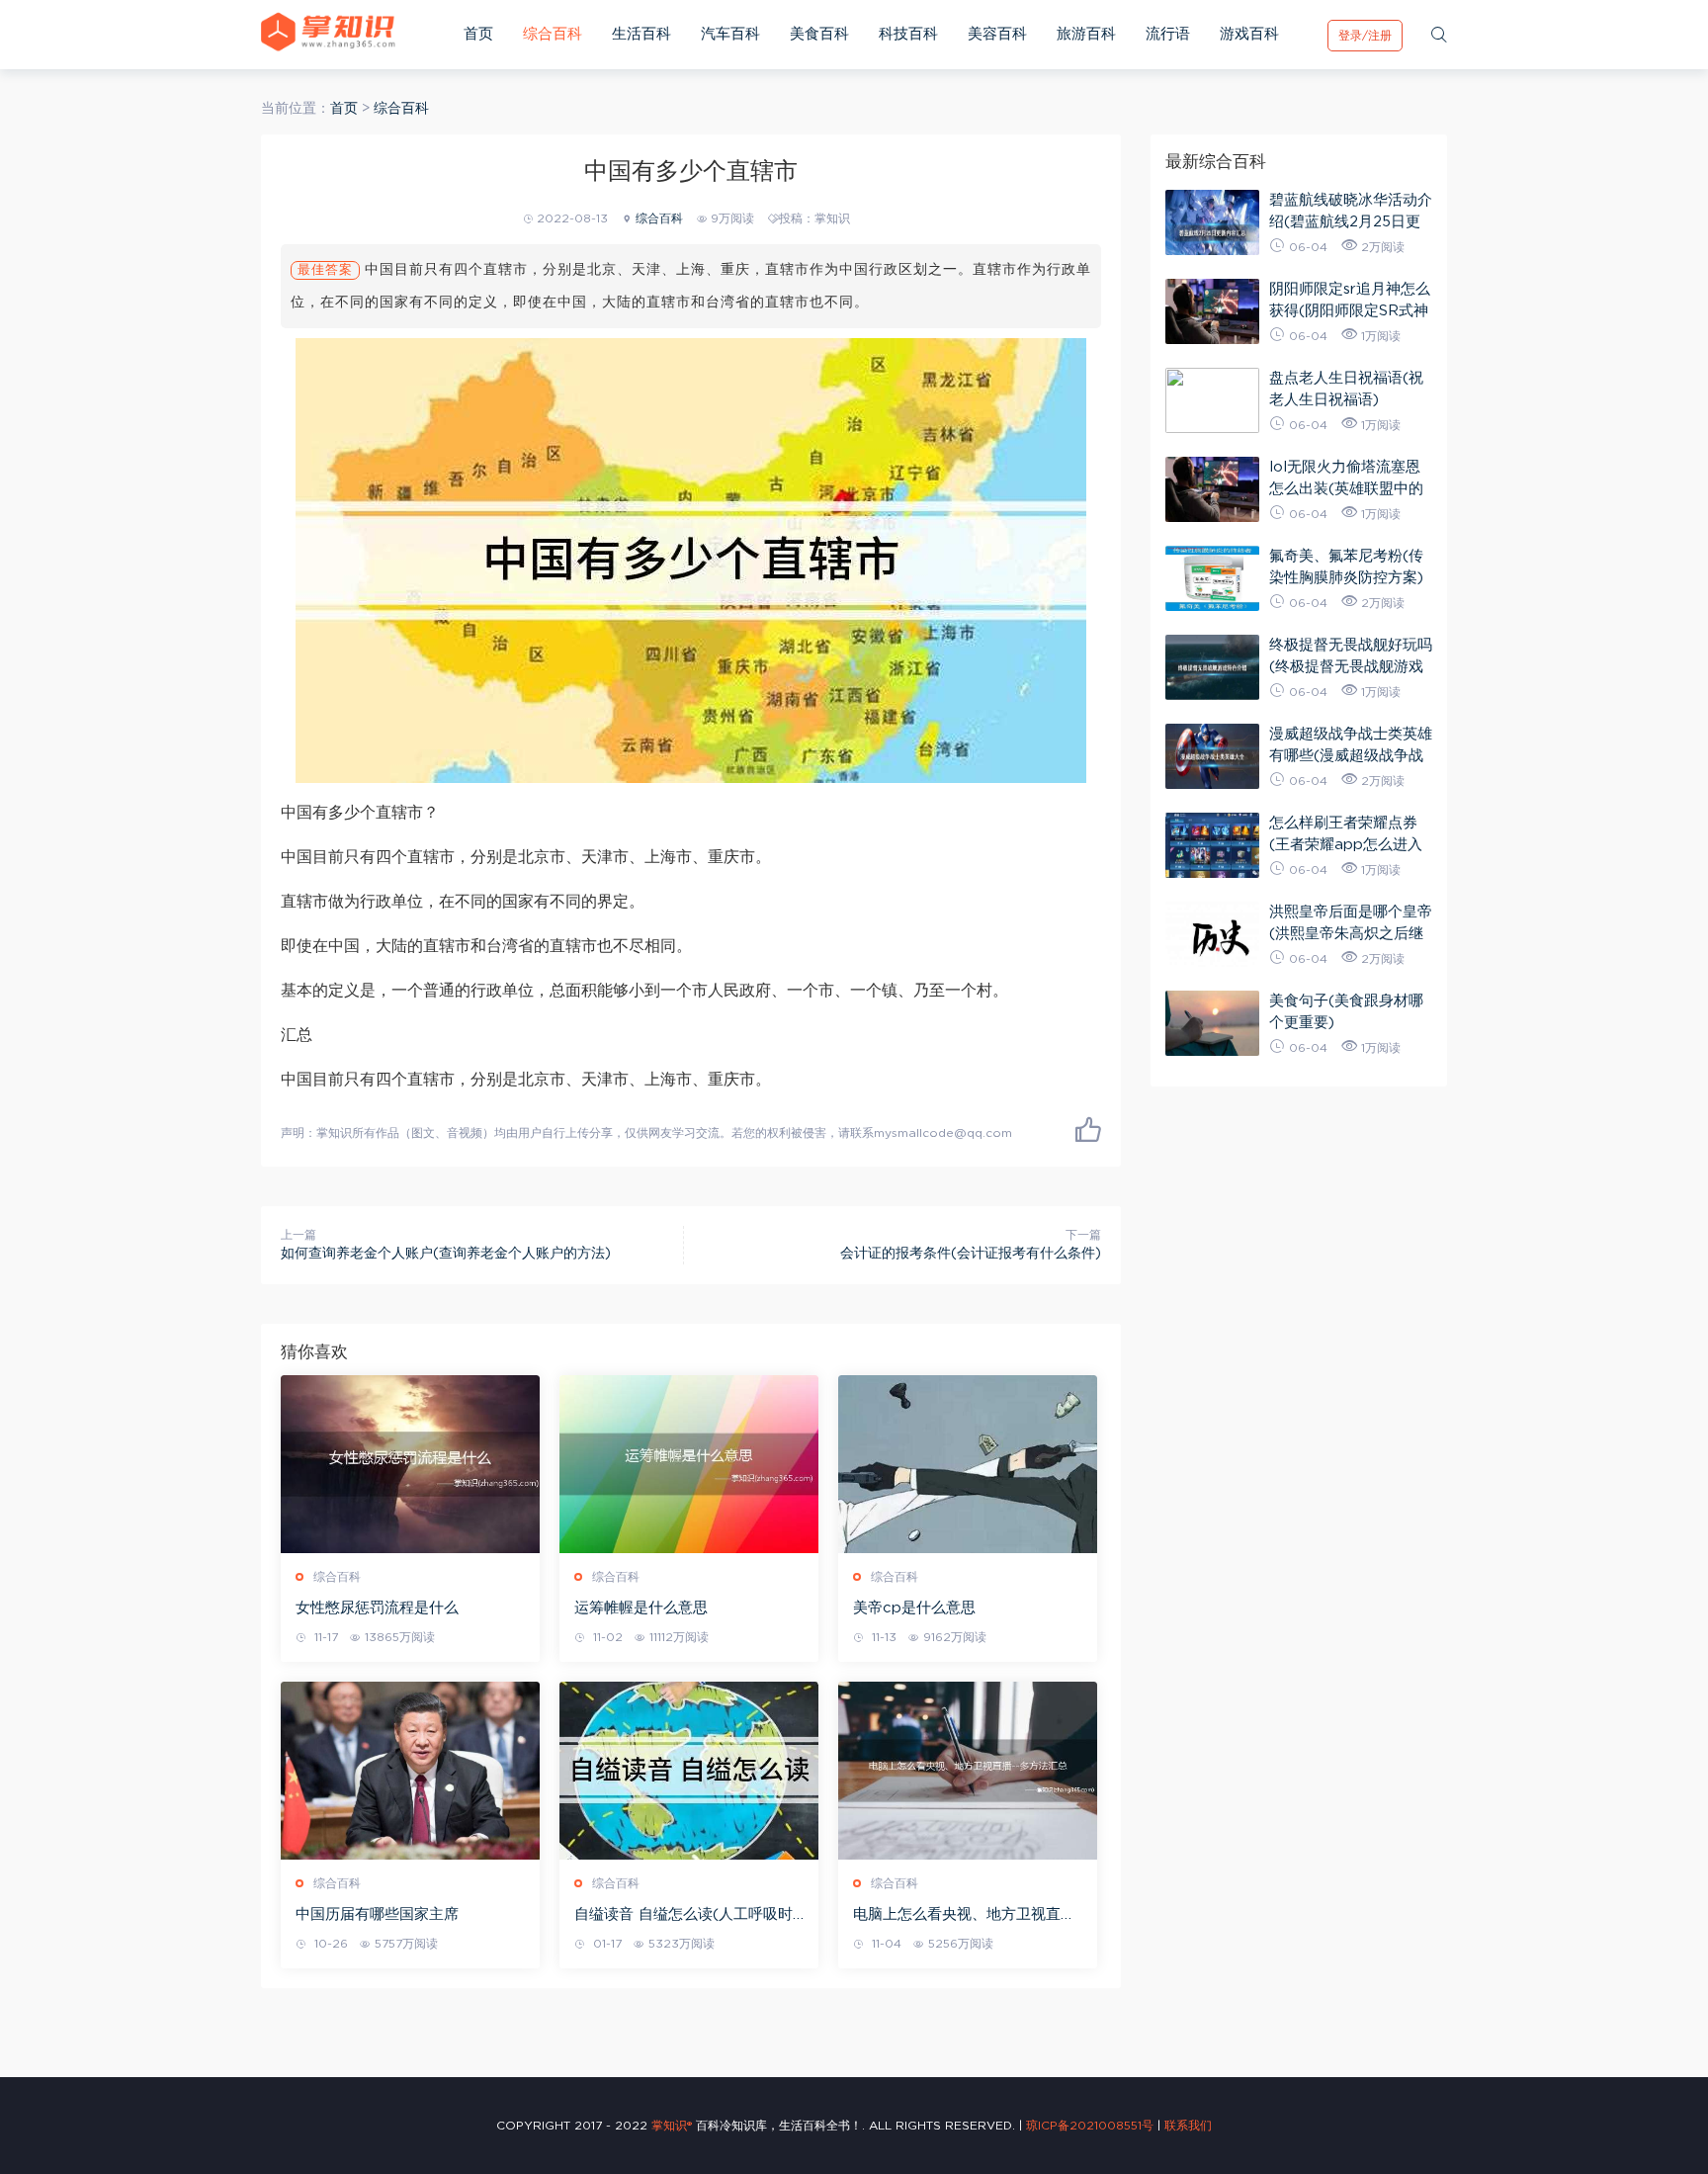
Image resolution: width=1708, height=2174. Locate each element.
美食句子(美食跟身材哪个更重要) (1346, 1012)
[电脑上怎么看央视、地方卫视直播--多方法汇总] (968, 1771)
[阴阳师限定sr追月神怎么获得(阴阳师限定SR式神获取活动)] (1212, 311)
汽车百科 (730, 34)
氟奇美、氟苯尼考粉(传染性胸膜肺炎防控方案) (1346, 567)
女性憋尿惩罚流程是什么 (377, 1608)
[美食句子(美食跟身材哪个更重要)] (1212, 1023)
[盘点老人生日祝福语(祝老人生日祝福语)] (1212, 400)
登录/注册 (1365, 36)
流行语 (1168, 34)
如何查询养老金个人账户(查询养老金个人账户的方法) (446, 1254)
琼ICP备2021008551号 (1090, 2126)
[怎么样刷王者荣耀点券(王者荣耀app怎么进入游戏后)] (1212, 845)
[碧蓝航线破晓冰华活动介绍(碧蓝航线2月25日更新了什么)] (1212, 222)
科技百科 (908, 34)
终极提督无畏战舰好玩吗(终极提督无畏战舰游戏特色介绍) (1351, 656)
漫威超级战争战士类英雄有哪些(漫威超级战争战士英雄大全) (1351, 745)
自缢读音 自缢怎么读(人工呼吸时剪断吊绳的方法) (683, 1916)
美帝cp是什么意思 (914, 1608)
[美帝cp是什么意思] (968, 1464)
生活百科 (641, 34)
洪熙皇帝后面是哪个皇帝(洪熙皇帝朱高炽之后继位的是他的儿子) (1351, 923)
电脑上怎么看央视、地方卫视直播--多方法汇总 (967, 1916)
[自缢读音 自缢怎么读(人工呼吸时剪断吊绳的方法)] (689, 1771)
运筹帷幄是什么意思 (641, 1608)
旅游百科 (1086, 34)
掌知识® (672, 2126)
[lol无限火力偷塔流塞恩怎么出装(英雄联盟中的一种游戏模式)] (1212, 489)
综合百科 (553, 34)
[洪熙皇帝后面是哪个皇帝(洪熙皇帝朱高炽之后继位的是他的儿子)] (1212, 934)
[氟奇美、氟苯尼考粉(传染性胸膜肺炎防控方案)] (1212, 578)
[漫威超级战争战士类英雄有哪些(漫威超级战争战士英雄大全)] (1212, 756)
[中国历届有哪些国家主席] (410, 1771)
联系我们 (1188, 2126)
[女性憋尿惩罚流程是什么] (410, 1464)
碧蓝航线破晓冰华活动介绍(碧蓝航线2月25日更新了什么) (1351, 211)
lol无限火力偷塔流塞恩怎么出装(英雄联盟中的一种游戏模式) (1346, 478)
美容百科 (997, 34)
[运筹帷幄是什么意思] (689, 1464)
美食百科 (819, 34)
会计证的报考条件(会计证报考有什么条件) (971, 1254)
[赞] (1088, 1129)
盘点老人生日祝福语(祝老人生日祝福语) (1346, 389)
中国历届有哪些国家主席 (377, 1914)
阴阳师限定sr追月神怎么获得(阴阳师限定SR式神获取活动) (1350, 300)
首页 (478, 34)
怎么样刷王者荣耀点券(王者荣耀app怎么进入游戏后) (1346, 834)
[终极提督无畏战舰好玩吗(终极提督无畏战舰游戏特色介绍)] (1212, 667)
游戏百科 (1249, 34)
